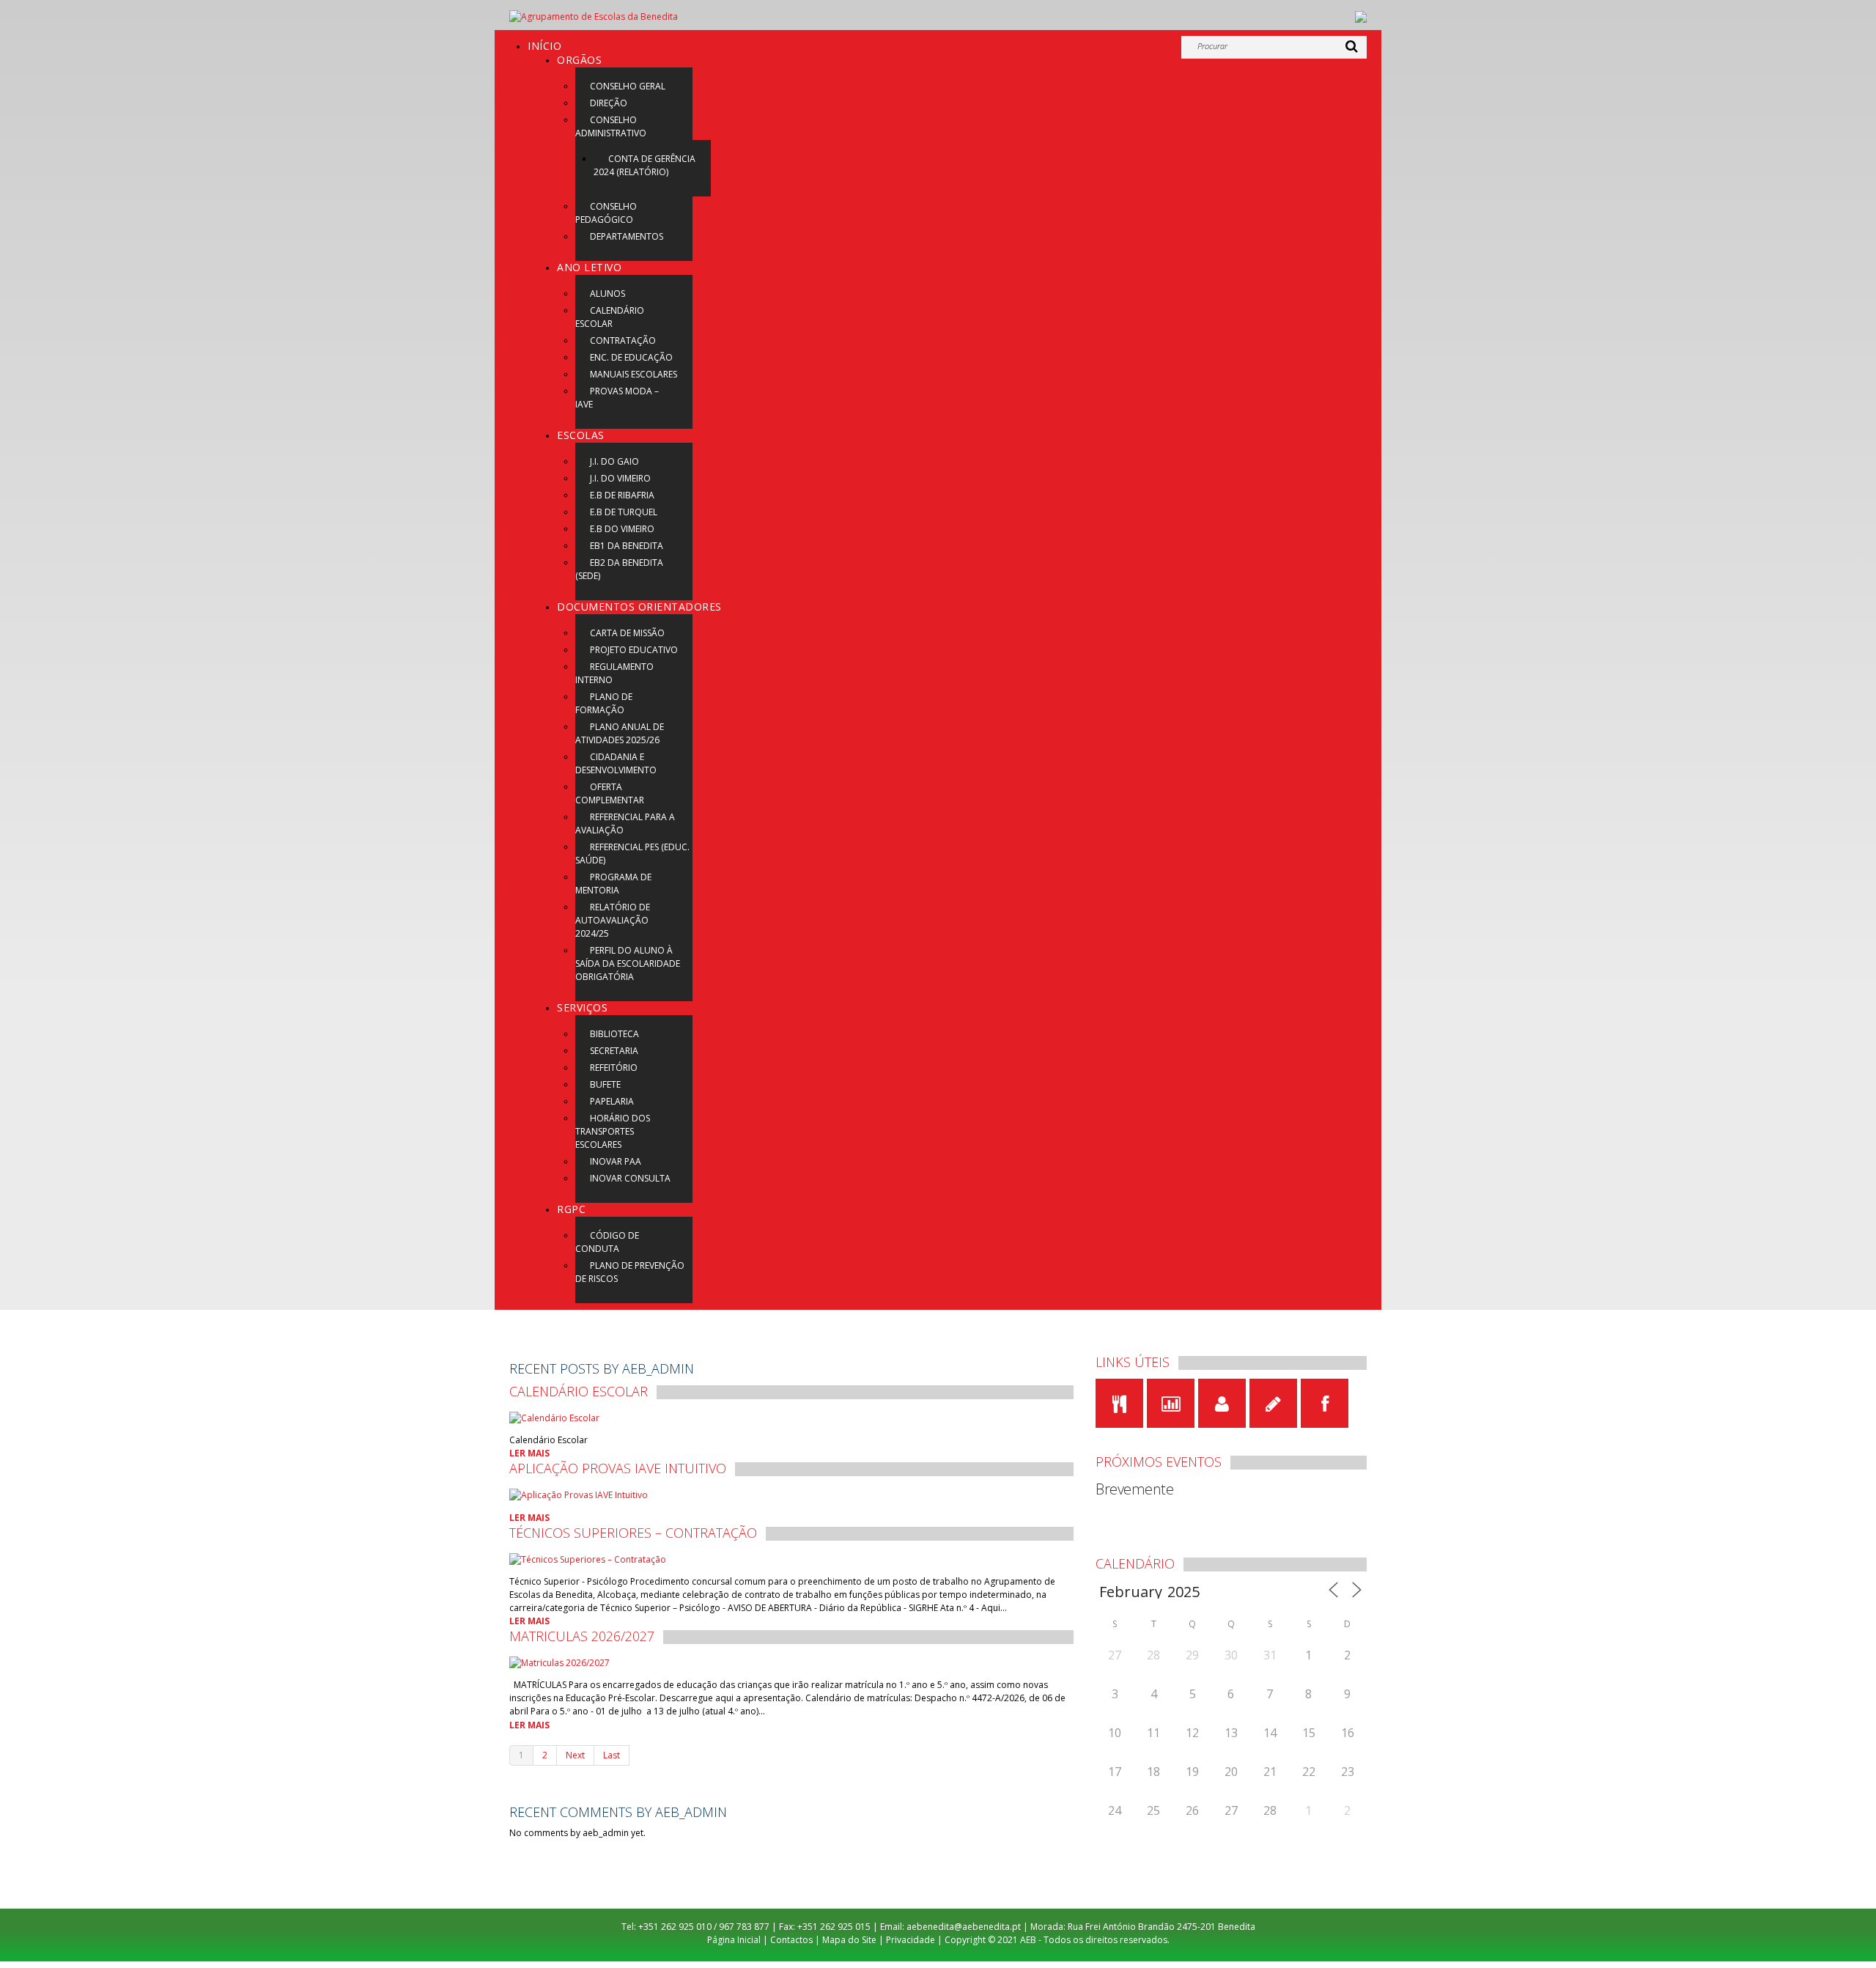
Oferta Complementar (610, 793)
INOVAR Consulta (630, 1178)
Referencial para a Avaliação (625, 823)
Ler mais (529, 1453)
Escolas (581, 435)
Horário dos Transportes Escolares (613, 1131)
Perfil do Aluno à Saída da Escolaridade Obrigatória (628, 963)
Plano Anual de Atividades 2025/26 (620, 733)
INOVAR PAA (616, 1161)
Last (612, 1755)
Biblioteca (614, 1034)
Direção (609, 103)
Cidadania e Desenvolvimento (616, 763)
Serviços (582, 1007)
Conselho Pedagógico (606, 213)
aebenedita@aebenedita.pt (964, 1927)
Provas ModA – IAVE (617, 398)
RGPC (571, 1209)
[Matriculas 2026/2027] (560, 1662)
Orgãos (579, 60)
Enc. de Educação (631, 357)
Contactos (791, 1940)
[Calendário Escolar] (554, 1417)
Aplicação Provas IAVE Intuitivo (618, 1468)
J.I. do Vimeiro (620, 478)
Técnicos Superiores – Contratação (633, 1533)
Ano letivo (589, 267)
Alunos (608, 294)
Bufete (605, 1084)
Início (544, 46)
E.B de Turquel (624, 512)
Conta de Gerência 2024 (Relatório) (645, 165)
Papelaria (612, 1101)
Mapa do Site (849, 1940)
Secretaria (614, 1051)
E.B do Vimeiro (622, 529)
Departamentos (627, 236)
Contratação (623, 340)
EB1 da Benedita (627, 546)
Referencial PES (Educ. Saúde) (632, 854)
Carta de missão (627, 633)
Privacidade (911, 1940)
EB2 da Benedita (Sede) (619, 569)
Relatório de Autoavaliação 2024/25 (613, 920)
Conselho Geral (628, 86)
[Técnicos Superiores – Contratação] (588, 1559)
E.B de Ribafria (622, 495)
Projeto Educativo (634, 650)
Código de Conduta (607, 1242)
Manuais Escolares (634, 374)
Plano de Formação (604, 703)
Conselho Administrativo (611, 126)
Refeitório (614, 1068)
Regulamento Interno (614, 673)
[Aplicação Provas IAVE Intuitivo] (579, 1494)
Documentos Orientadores (639, 607)
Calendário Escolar (610, 317)
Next (575, 1755)
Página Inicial (734, 1940)
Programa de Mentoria (613, 884)
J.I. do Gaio (614, 461)
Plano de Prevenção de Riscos (630, 1272)
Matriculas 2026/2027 (582, 1636)
